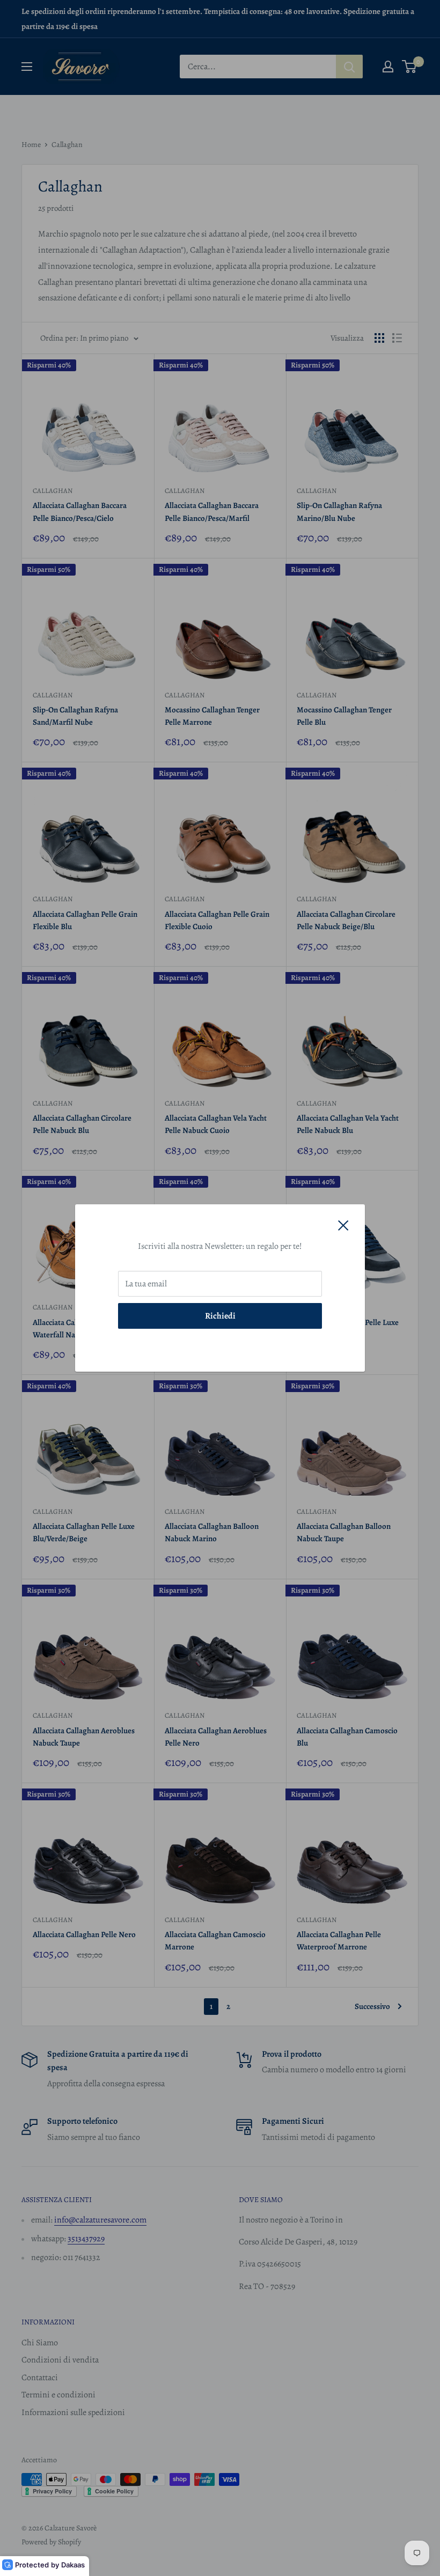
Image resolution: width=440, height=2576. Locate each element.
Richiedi (220, 1316)
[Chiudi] (343, 1225)
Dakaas (73, 2565)
